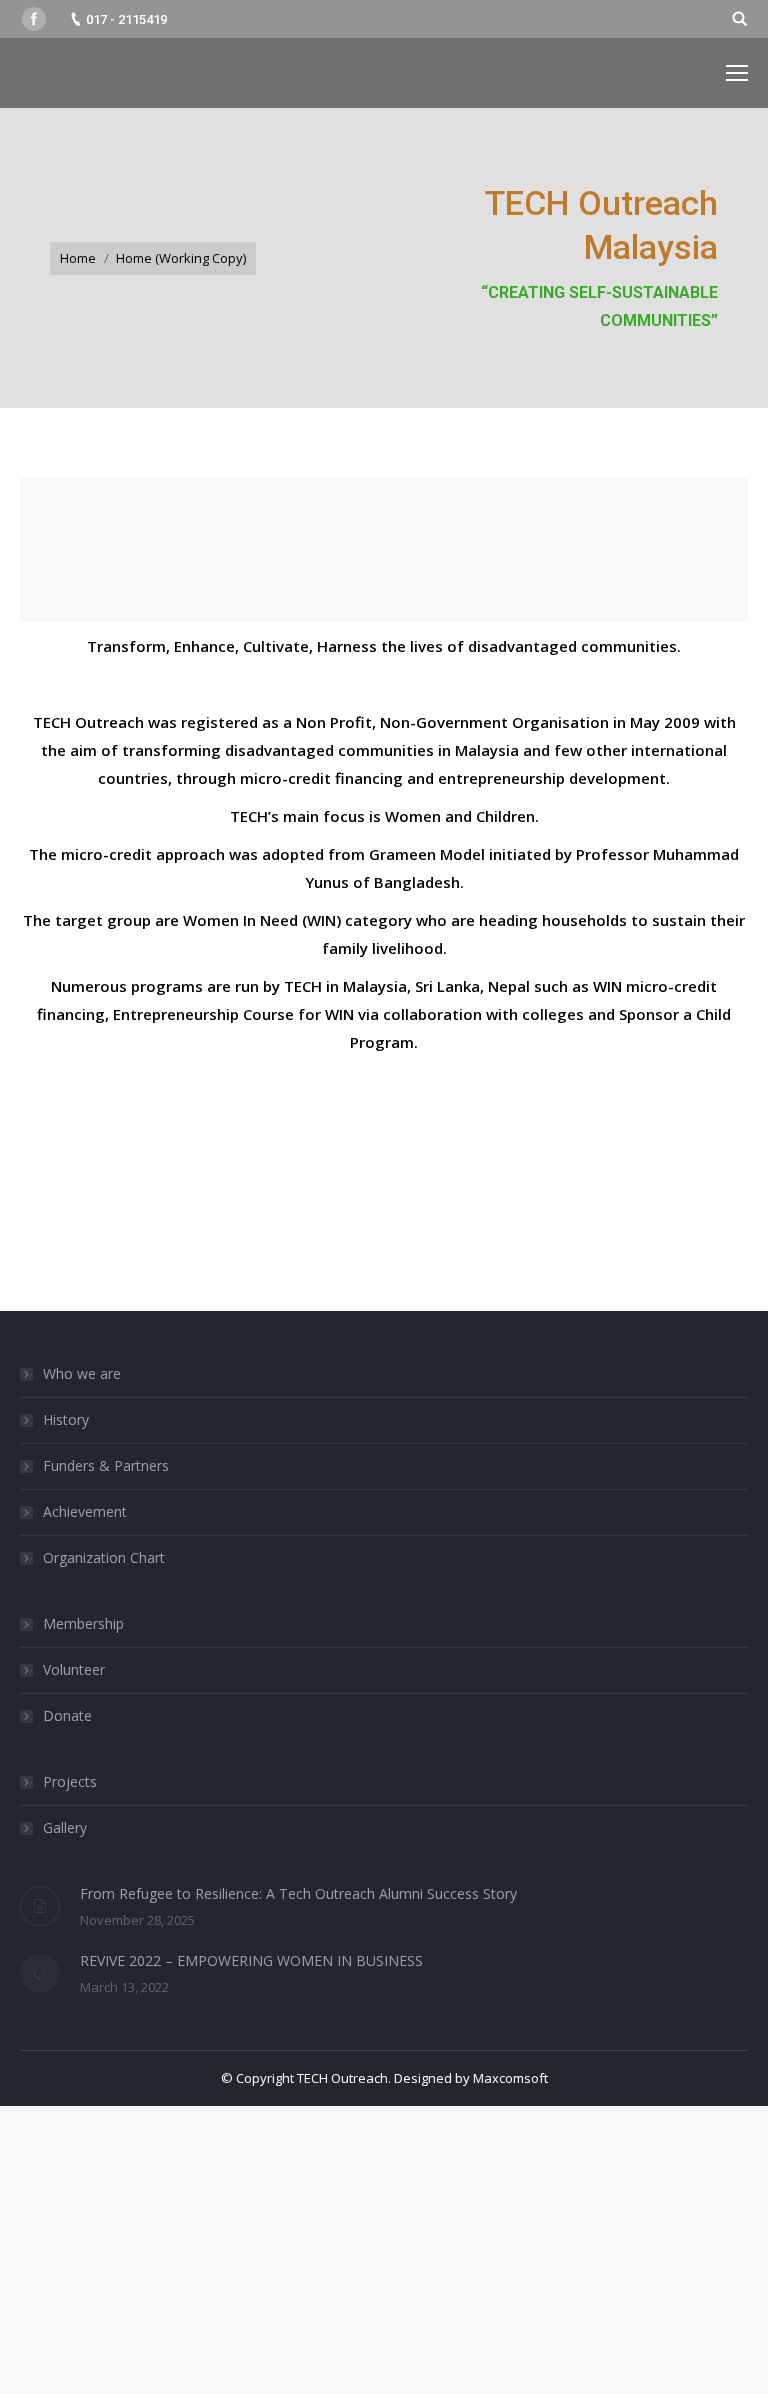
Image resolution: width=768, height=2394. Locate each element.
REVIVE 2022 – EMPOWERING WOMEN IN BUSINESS (251, 1960)
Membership (83, 1623)
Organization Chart (104, 1557)
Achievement (85, 1511)
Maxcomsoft (510, 2078)
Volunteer (74, 1669)
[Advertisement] (384, 2246)
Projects (70, 1781)
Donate (67, 1715)
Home (78, 258)
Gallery (65, 1827)
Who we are (82, 1373)
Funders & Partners (106, 1465)
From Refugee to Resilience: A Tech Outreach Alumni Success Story (298, 1893)
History (66, 1419)
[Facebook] (34, 19)
